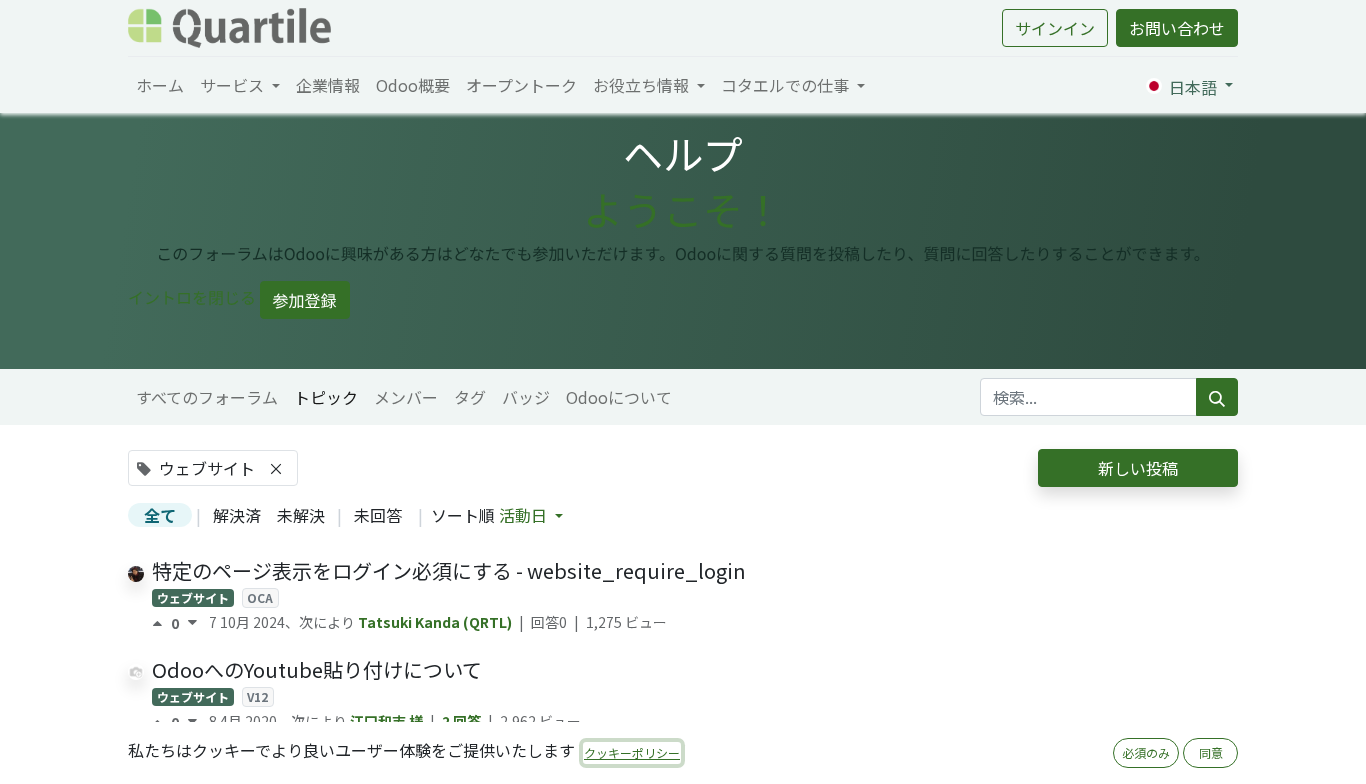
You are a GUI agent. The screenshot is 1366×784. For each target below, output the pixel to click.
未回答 (378, 515)
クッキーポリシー (632, 752)
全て (160, 515)
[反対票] (192, 623)
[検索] (1217, 397)
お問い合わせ (1177, 28)
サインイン (1055, 28)
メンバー (406, 397)
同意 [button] (1211, 752)
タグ (470, 397)
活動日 (525, 515)
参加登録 (305, 300)
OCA (260, 597)
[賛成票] (161, 623)
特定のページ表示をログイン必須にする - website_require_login (449, 570)
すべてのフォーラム (207, 397)
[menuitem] (160, 85)
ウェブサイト (193, 597)
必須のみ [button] (1146, 752)
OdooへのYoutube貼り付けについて (317, 669)
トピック (326, 397)
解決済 (237, 515)
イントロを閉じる (192, 297)
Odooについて (619, 397)
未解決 (301, 515)
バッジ (526, 397)
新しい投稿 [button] (1138, 468)
